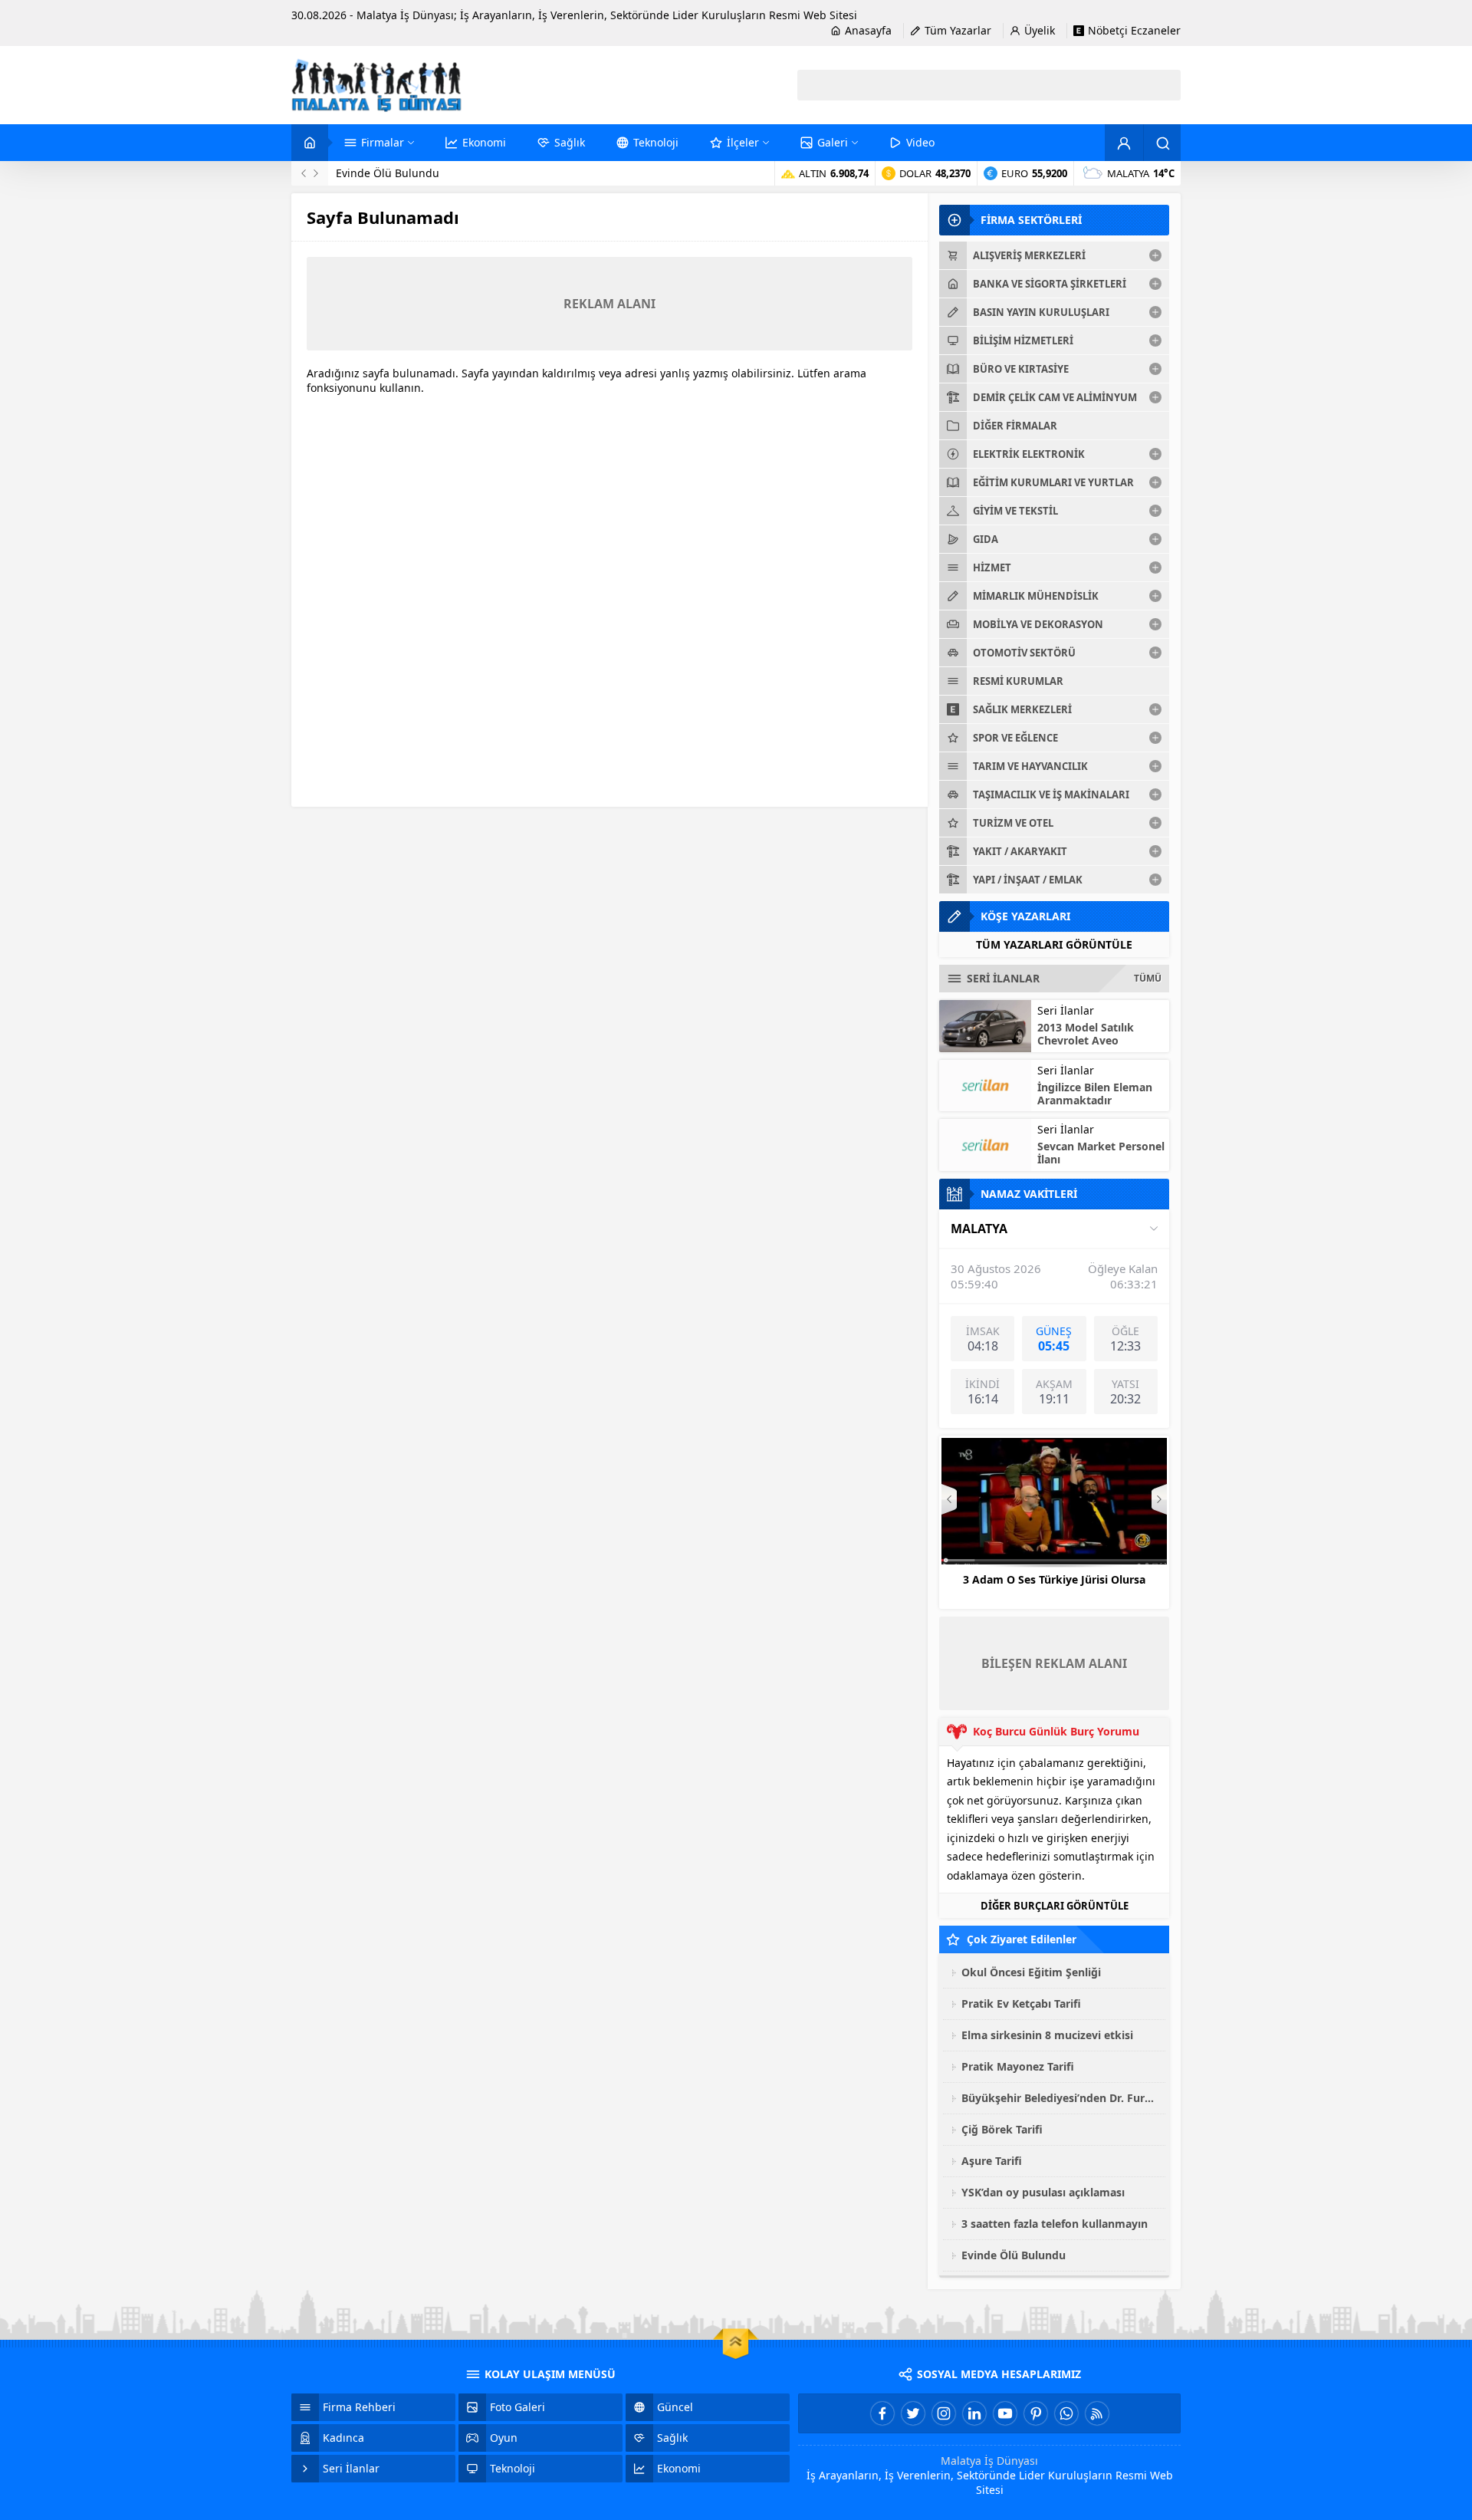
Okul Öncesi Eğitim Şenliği (1031, 1972)
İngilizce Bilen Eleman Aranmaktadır (1095, 1094)
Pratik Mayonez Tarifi (1018, 2066)
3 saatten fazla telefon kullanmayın (1055, 2224)
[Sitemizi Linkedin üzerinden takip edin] (974, 2413)
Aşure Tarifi (992, 2161)
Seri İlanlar (1066, 1010)
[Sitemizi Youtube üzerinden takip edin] (1005, 2413)
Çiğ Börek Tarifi (1002, 2129)
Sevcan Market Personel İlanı (1101, 1153)
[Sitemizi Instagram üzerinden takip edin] (944, 2413)
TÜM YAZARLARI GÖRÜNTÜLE (1054, 944)
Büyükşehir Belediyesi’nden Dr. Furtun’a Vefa (1060, 2098)
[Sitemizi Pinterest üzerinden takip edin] (1036, 2413)
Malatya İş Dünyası (989, 2461)
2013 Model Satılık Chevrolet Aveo (1086, 1034)
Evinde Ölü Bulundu (1014, 2255)
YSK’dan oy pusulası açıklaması (415, 173)
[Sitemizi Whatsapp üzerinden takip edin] (1066, 2413)
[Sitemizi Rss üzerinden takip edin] (1097, 2413)
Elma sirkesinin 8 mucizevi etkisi (1047, 2035)
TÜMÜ (1148, 978)
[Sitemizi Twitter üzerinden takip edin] (913, 2413)
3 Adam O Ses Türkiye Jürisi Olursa (1054, 1579)
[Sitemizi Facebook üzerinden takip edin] (882, 2413)
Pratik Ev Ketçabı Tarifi (1021, 2003)
